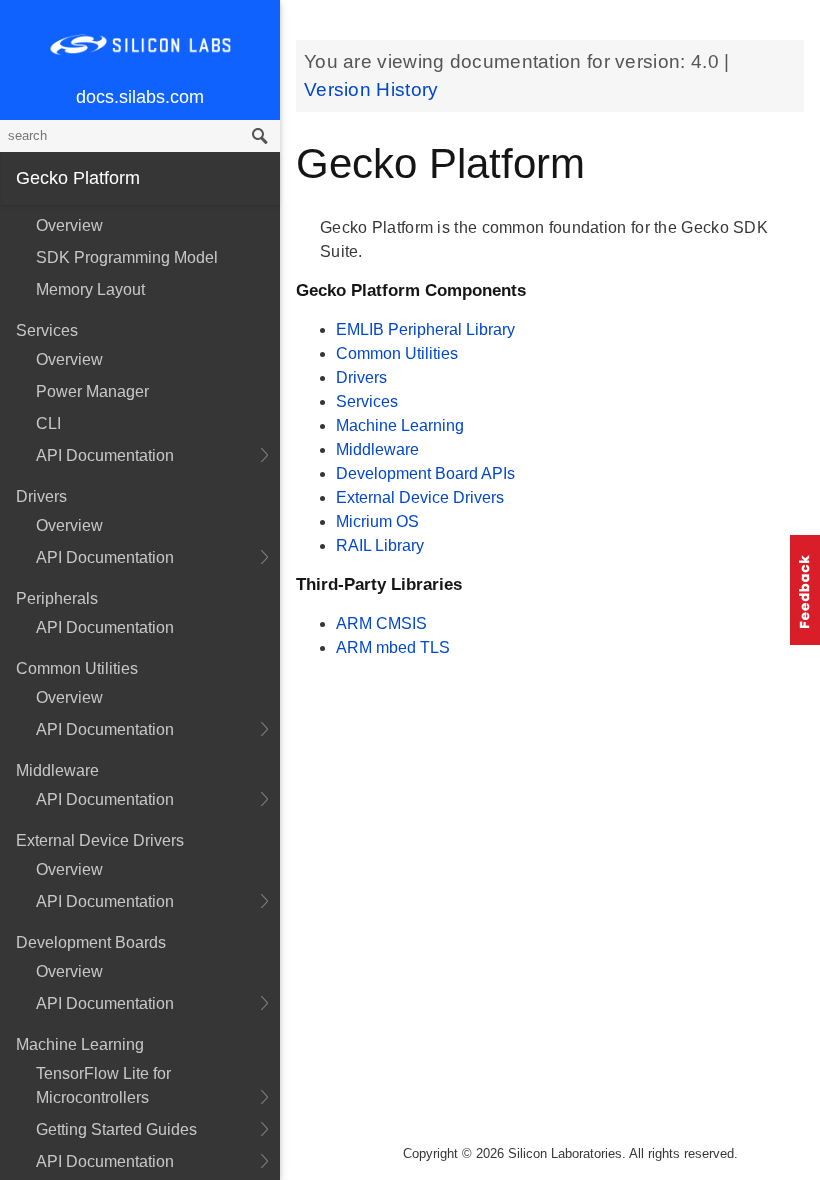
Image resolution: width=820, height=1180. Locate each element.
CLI (48, 423)
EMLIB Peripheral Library (425, 329)
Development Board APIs (425, 473)
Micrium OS (377, 521)
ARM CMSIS (381, 623)
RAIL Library (380, 545)
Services (367, 401)
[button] (805, 590)
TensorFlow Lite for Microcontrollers (103, 1085)
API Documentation (105, 455)
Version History (371, 89)
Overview (69, 225)
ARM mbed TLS (393, 647)
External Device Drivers (420, 497)
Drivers (361, 377)
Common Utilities (397, 353)
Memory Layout (90, 289)
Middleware (377, 449)
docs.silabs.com (140, 97)
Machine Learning (400, 425)
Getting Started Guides (116, 1129)
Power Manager (92, 391)
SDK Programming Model (127, 257)
